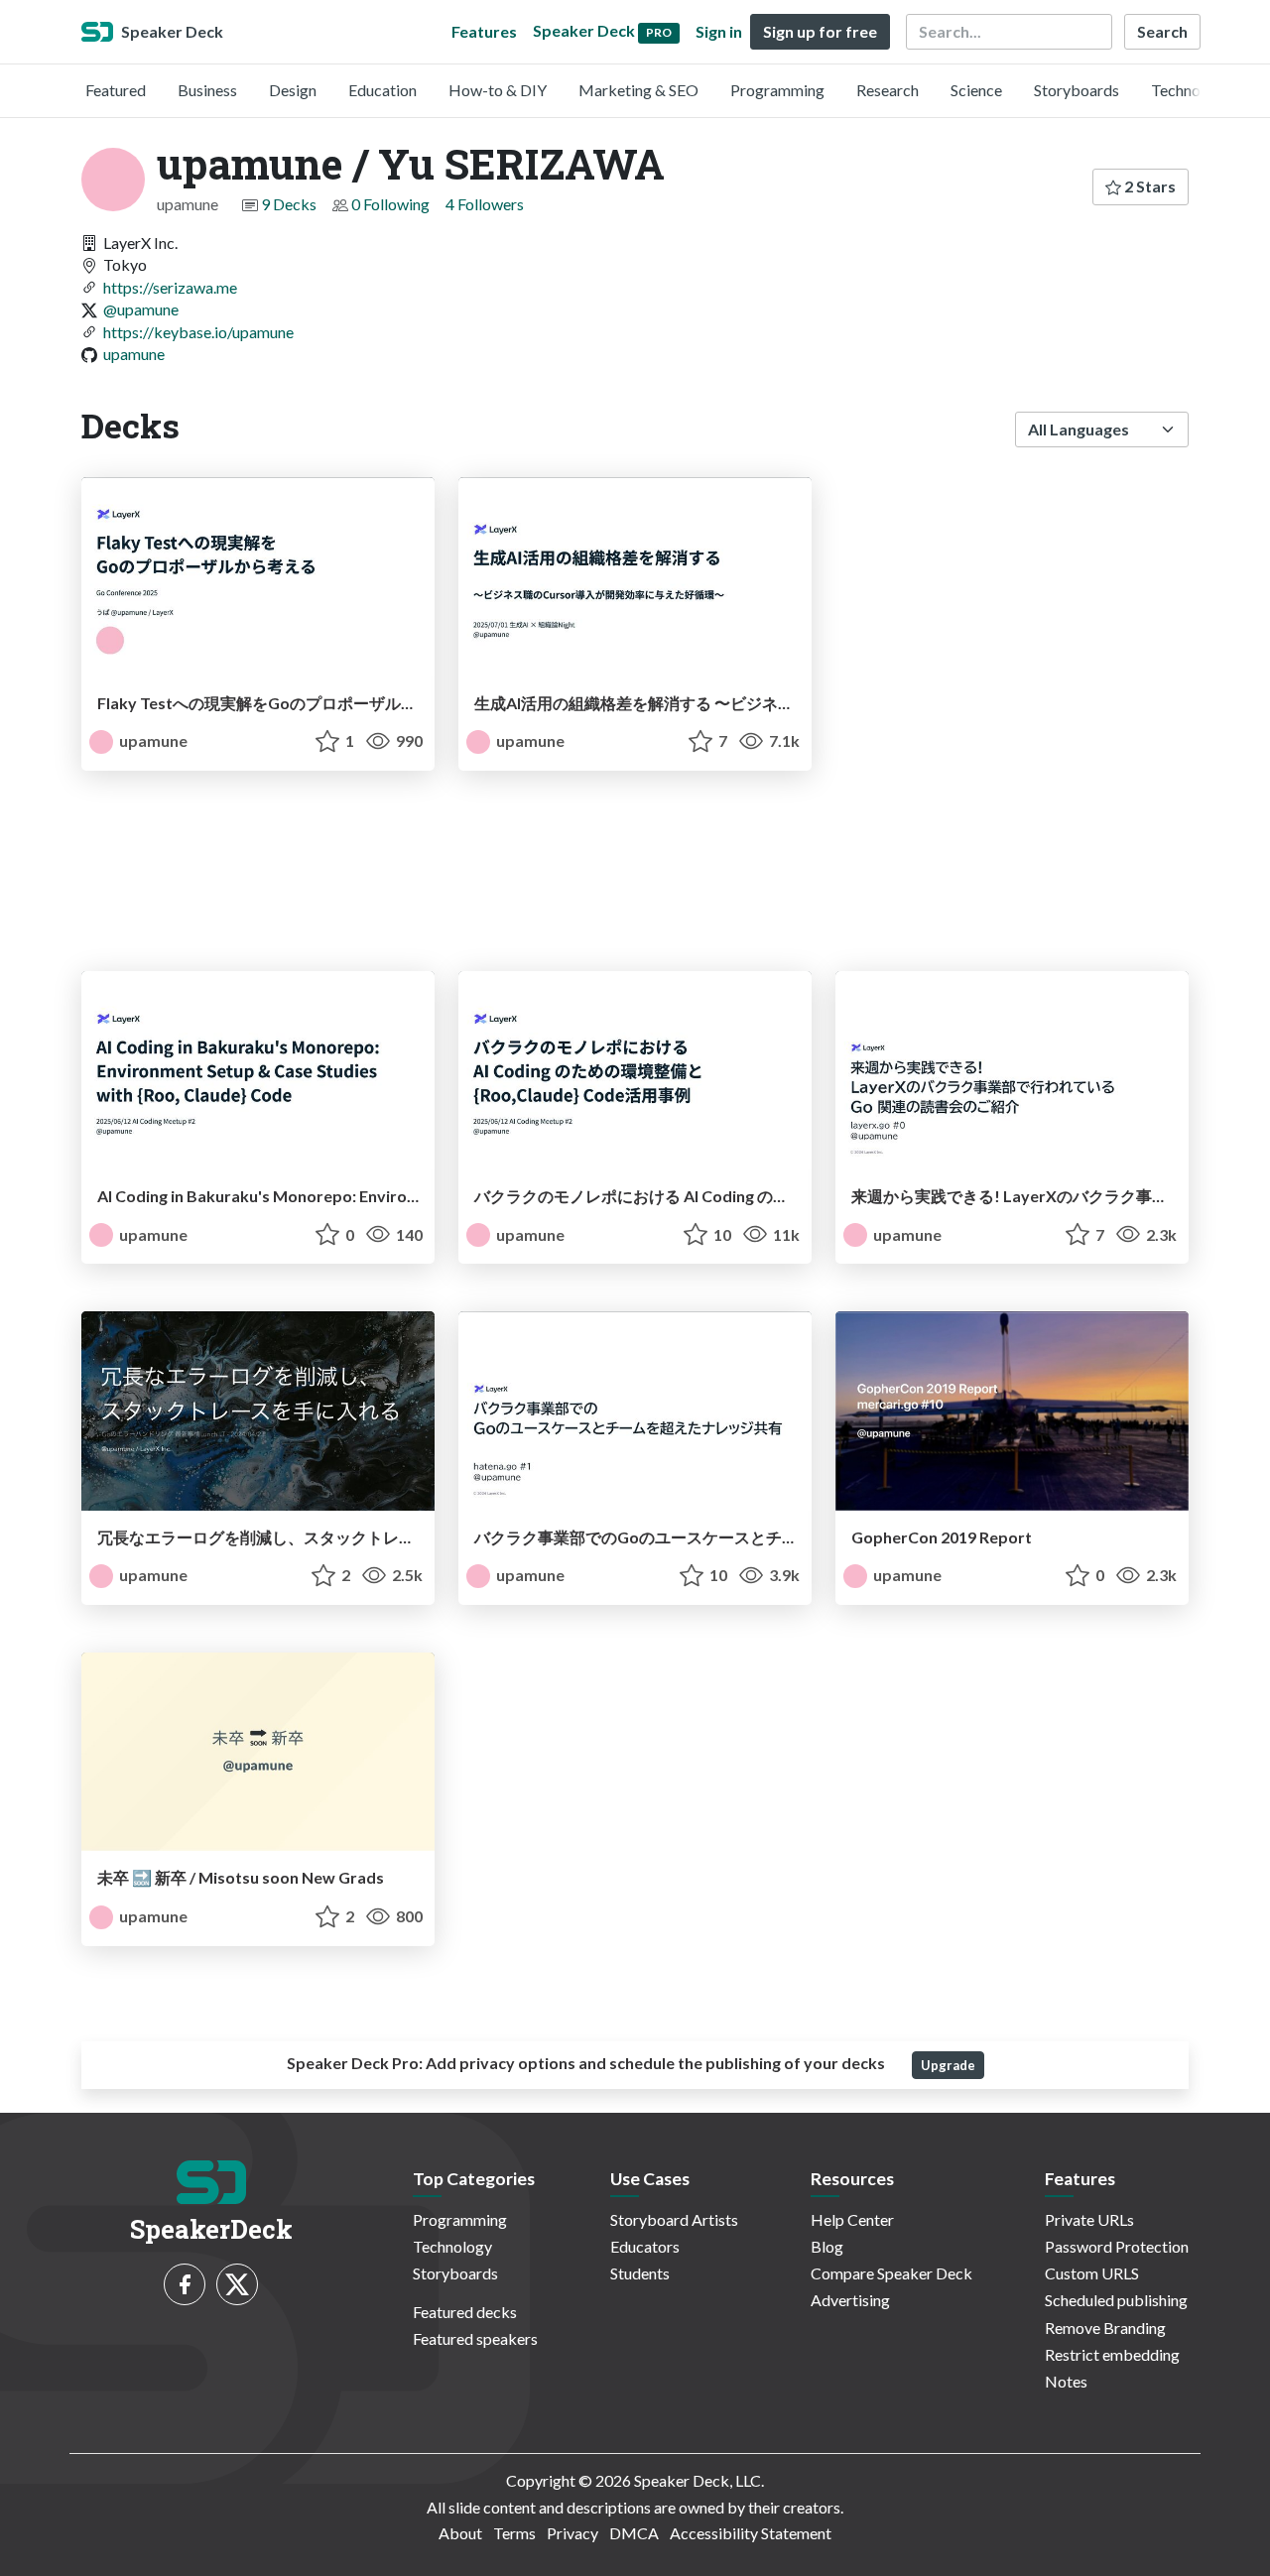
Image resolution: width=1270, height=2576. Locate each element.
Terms (514, 2533)
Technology (1191, 90)
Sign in (719, 31)
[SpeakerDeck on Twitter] (237, 2284)
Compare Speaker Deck (891, 2273)
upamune (134, 354)
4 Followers (485, 204)
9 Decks (289, 204)
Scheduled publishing (1116, 2300)
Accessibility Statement (751, 2533)
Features (484, 31)
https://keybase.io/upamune (198, 332)
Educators (645, 2246)
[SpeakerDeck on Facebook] (185, 2284)
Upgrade (948, 2065)
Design (293, 90)
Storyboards (1077, 90)
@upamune (141, 309)
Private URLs (1089, 2219)
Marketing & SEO (638, 90)
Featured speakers (475, 2338)
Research (888, 90)
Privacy (572, 2533)
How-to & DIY (498, 90)
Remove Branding (1105, 2328)
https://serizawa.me (170, 287)
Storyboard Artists (674, 2219)
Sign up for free (820, 31)
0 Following (390, 204)
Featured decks (465, 2312)
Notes (1066, 2381)
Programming (777, 90)
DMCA (634, 2533)
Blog (827, 2246)
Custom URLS (1092, 2273)
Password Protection (1117, 2246)
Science (976, 90)
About (460, 2533)
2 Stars (1148, 186)
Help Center (852, 2219)
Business (207, 90)
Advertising (850, 2300)
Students (640, 2273)
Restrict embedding (1112, 2354)
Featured (116, 90)
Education (382, 90)
